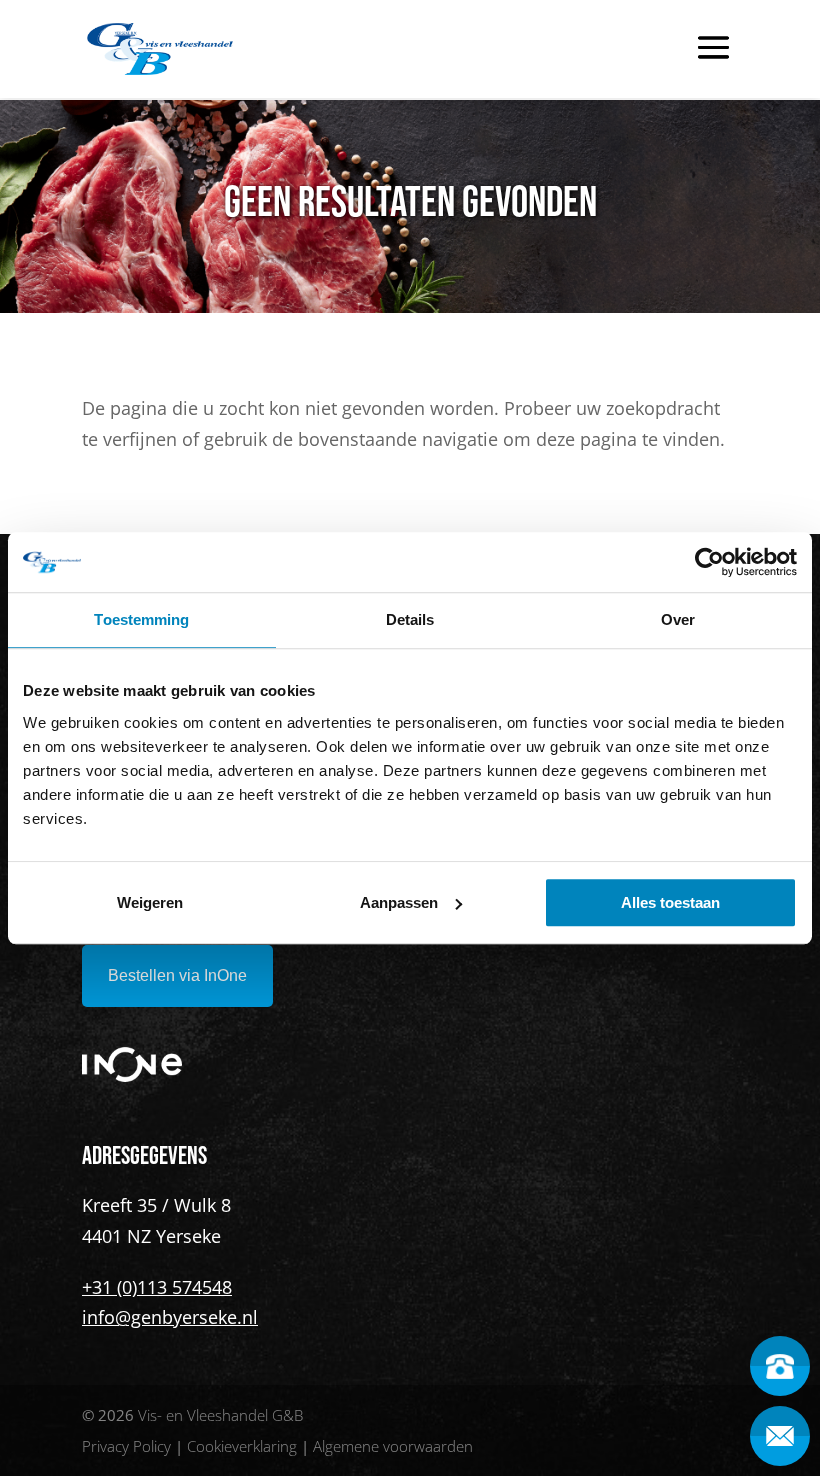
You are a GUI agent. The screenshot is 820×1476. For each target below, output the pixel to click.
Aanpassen (399, 902)
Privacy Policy (126, 1446)
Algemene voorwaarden (393, 1446)
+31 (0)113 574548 (157, 1287)
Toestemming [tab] (141, 619)
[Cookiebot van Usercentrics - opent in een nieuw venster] (709, 562)
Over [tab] (678, 619)
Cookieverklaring (242, 1446)
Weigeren (150, 902)
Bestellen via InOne (177, 975)
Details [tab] (410, 619)
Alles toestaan (670, 902)
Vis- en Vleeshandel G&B (220, 1415)
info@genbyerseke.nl (170, 1317)
